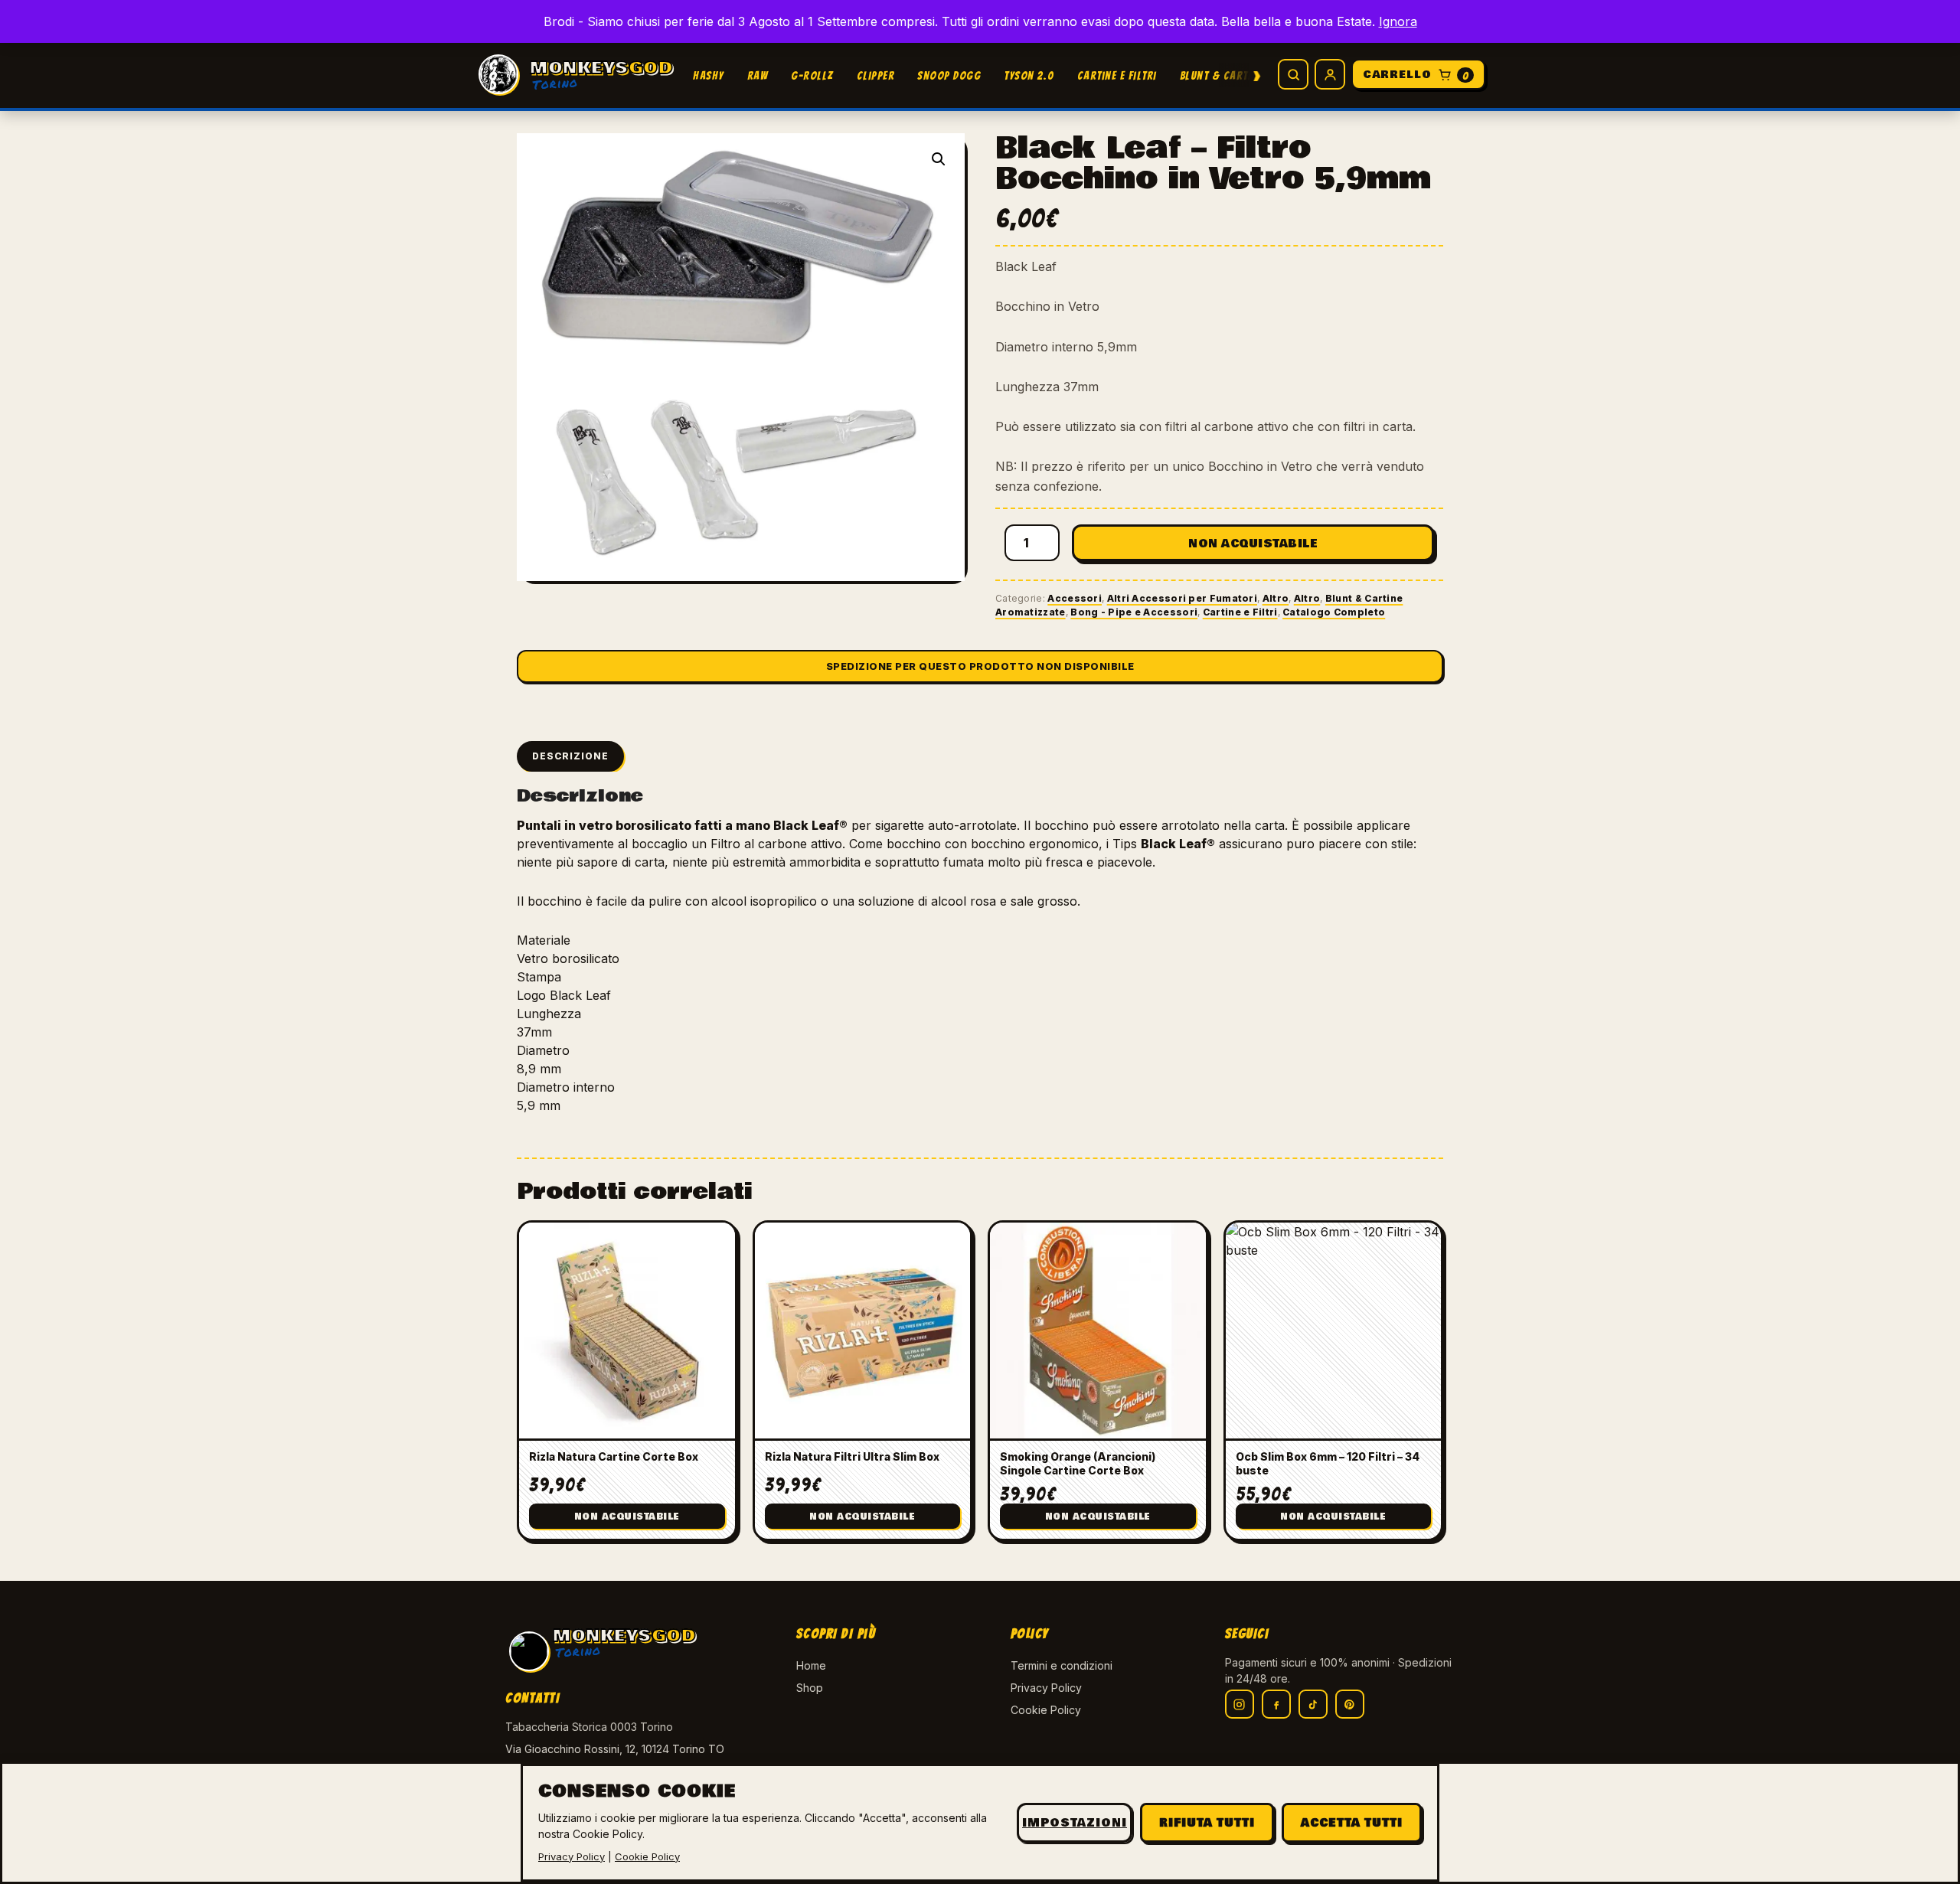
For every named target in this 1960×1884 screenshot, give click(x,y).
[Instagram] (1240, 1704)
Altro (1276, 598)
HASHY (709, 76)
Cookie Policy (1046, 1710)
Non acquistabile (1253, 544)
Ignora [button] (1398, 21)
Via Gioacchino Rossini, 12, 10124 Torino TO (615, 1749)
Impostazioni (1075, 1823)
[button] (939, 159)
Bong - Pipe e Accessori (1134, 612)
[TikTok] (1313, 1704)
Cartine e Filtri (1117, 76)
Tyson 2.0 (1029, 76)
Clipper (876, 76)
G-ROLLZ (812, 76)
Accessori (1075, 598)
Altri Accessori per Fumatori (1182, 598)
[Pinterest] (1350, 1704)
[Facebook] (1276, 1704)
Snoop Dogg (949, 76)
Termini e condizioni (1062, 1665)
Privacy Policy (1046, 1688)
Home (811, 1665)
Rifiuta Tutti (1207, 1823)
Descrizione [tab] (570, 756)
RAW (758, 76)
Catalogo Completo (1334, 612)
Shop (810, 1688)
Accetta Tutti (1352, 1823)
